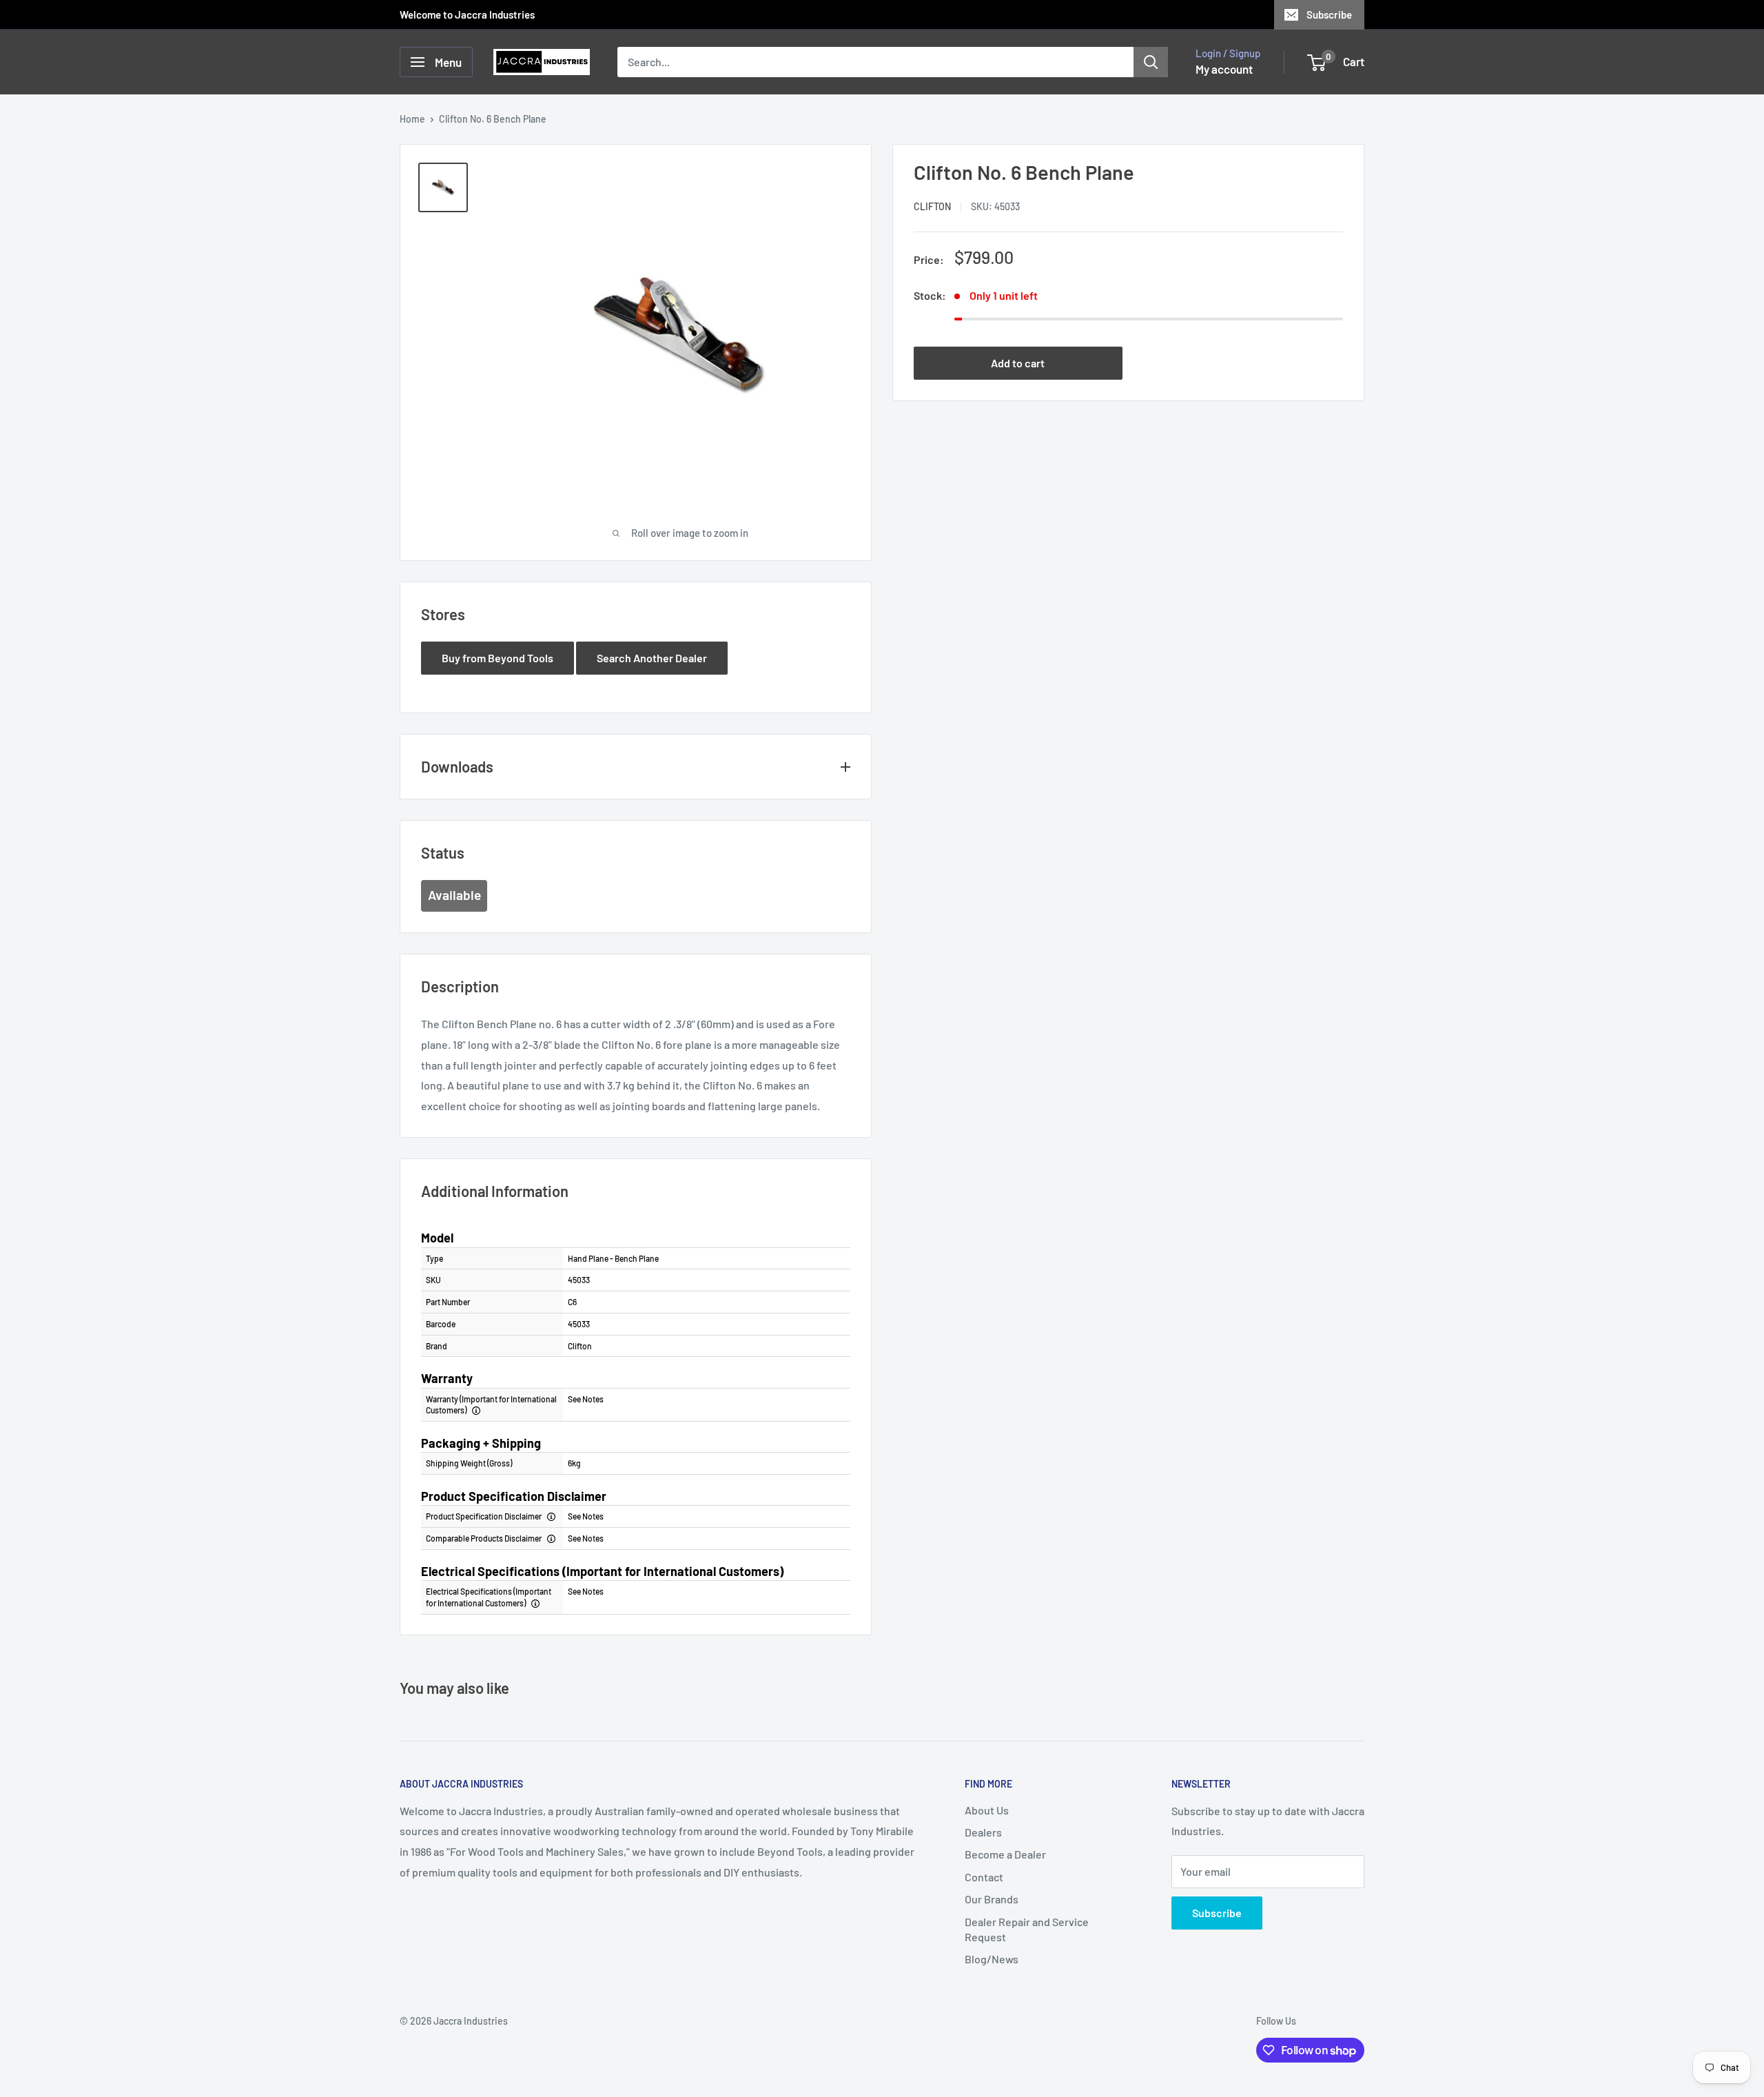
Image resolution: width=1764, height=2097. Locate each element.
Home (412, 119)
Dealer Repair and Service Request (1027, 1929)
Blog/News (992, 1959)
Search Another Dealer (652, 658)
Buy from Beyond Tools (498, 658)
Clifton (932, 207)
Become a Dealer (1005, 1854)
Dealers (983, 1832)
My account (1224, 69)
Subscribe (1329, 14)
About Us (987, 1810)
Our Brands (992, 1899)
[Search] (1151, 62)
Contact (984, 1877)
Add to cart (1018, 363)
